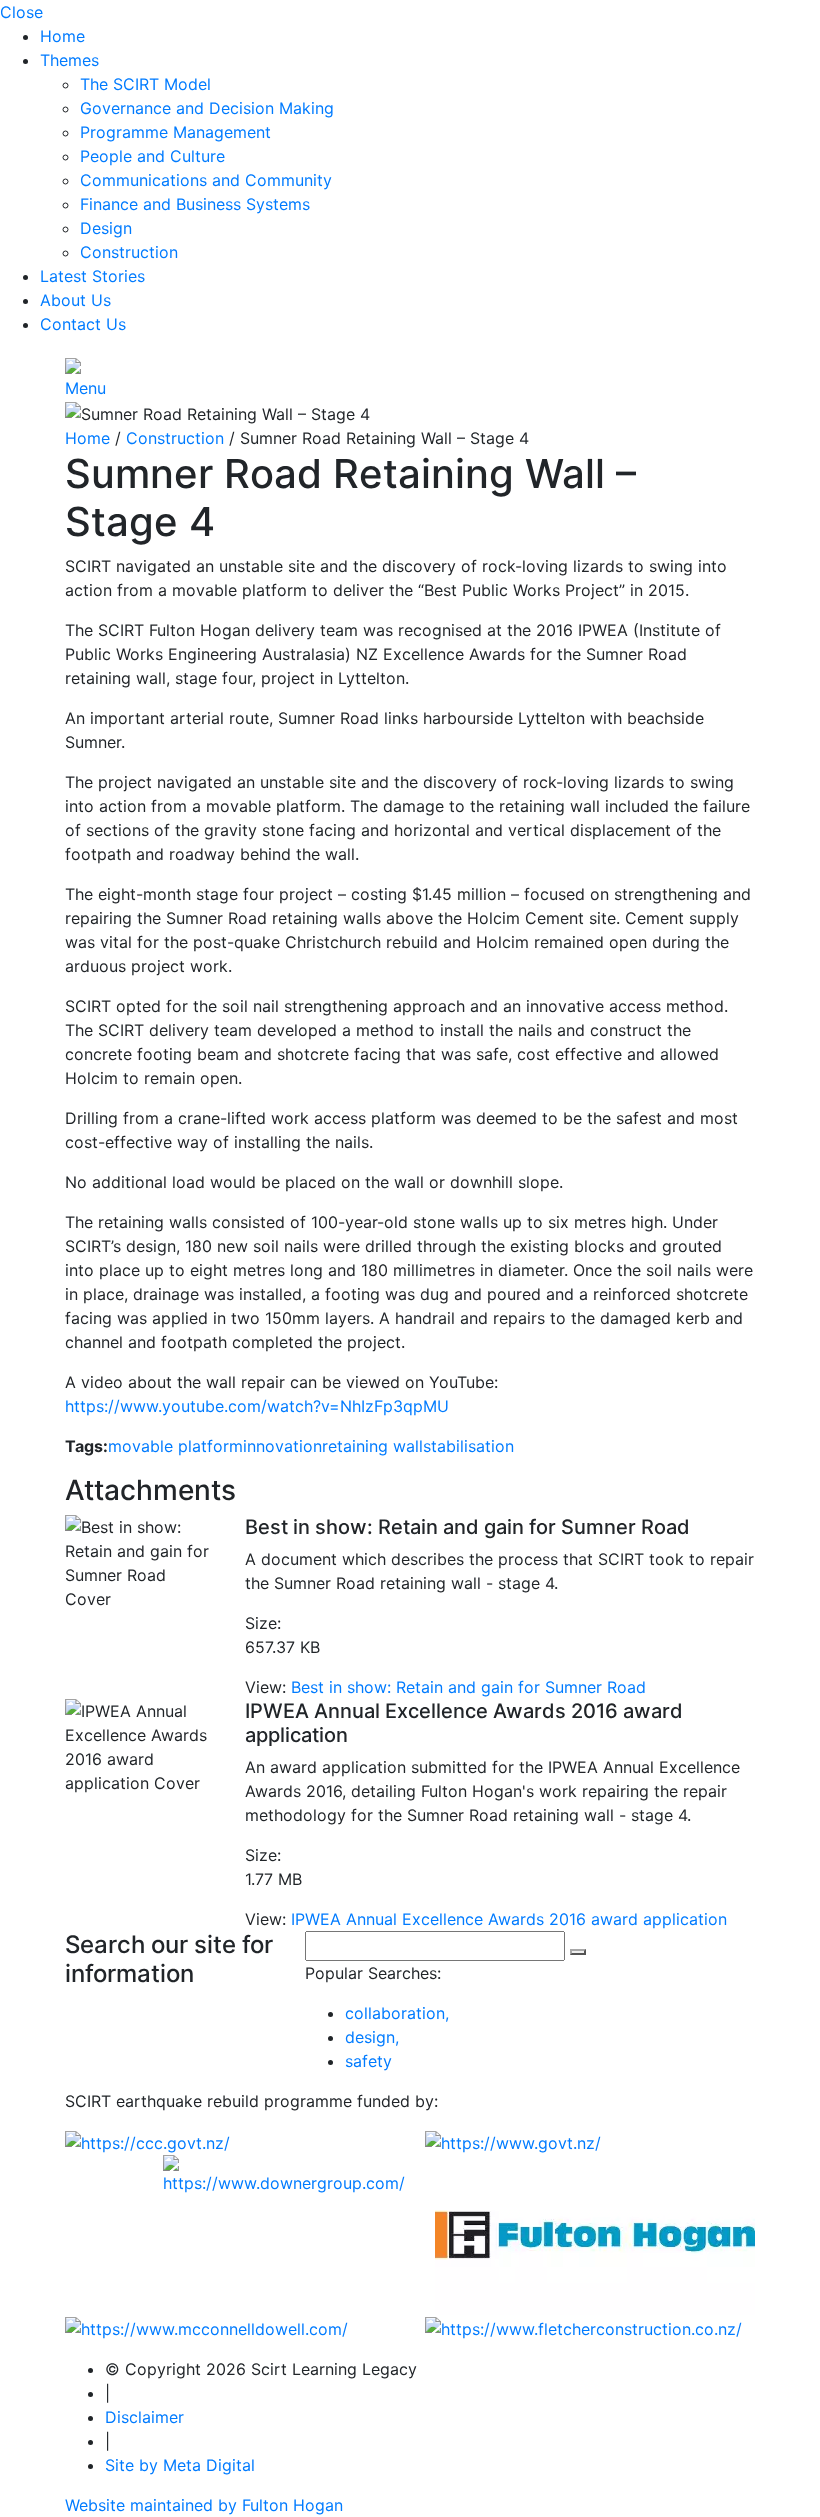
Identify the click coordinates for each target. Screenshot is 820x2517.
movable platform (175, 1446)
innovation (282, 1446)
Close (21, 12)
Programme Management (175, 132)
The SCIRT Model (145, 84)
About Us (75, 300)
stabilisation (468, 1446)
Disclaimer (144, 2417)
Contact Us (83, 324)
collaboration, (397, 2013)
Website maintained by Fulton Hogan (204, 2505)
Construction (129, 252)
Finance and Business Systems (195, 204)
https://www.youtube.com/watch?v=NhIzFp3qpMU (257, 1406)
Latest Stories (92, 276)
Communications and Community (206, 180)
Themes (69, 60)
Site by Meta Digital (180, 2465)
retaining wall (372, 1446)
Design (106, 228)
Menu (85, 388)
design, (372, 2037)
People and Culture (152, 156)
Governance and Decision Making (207, 108)
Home (62, 36)
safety (368, 2061)
